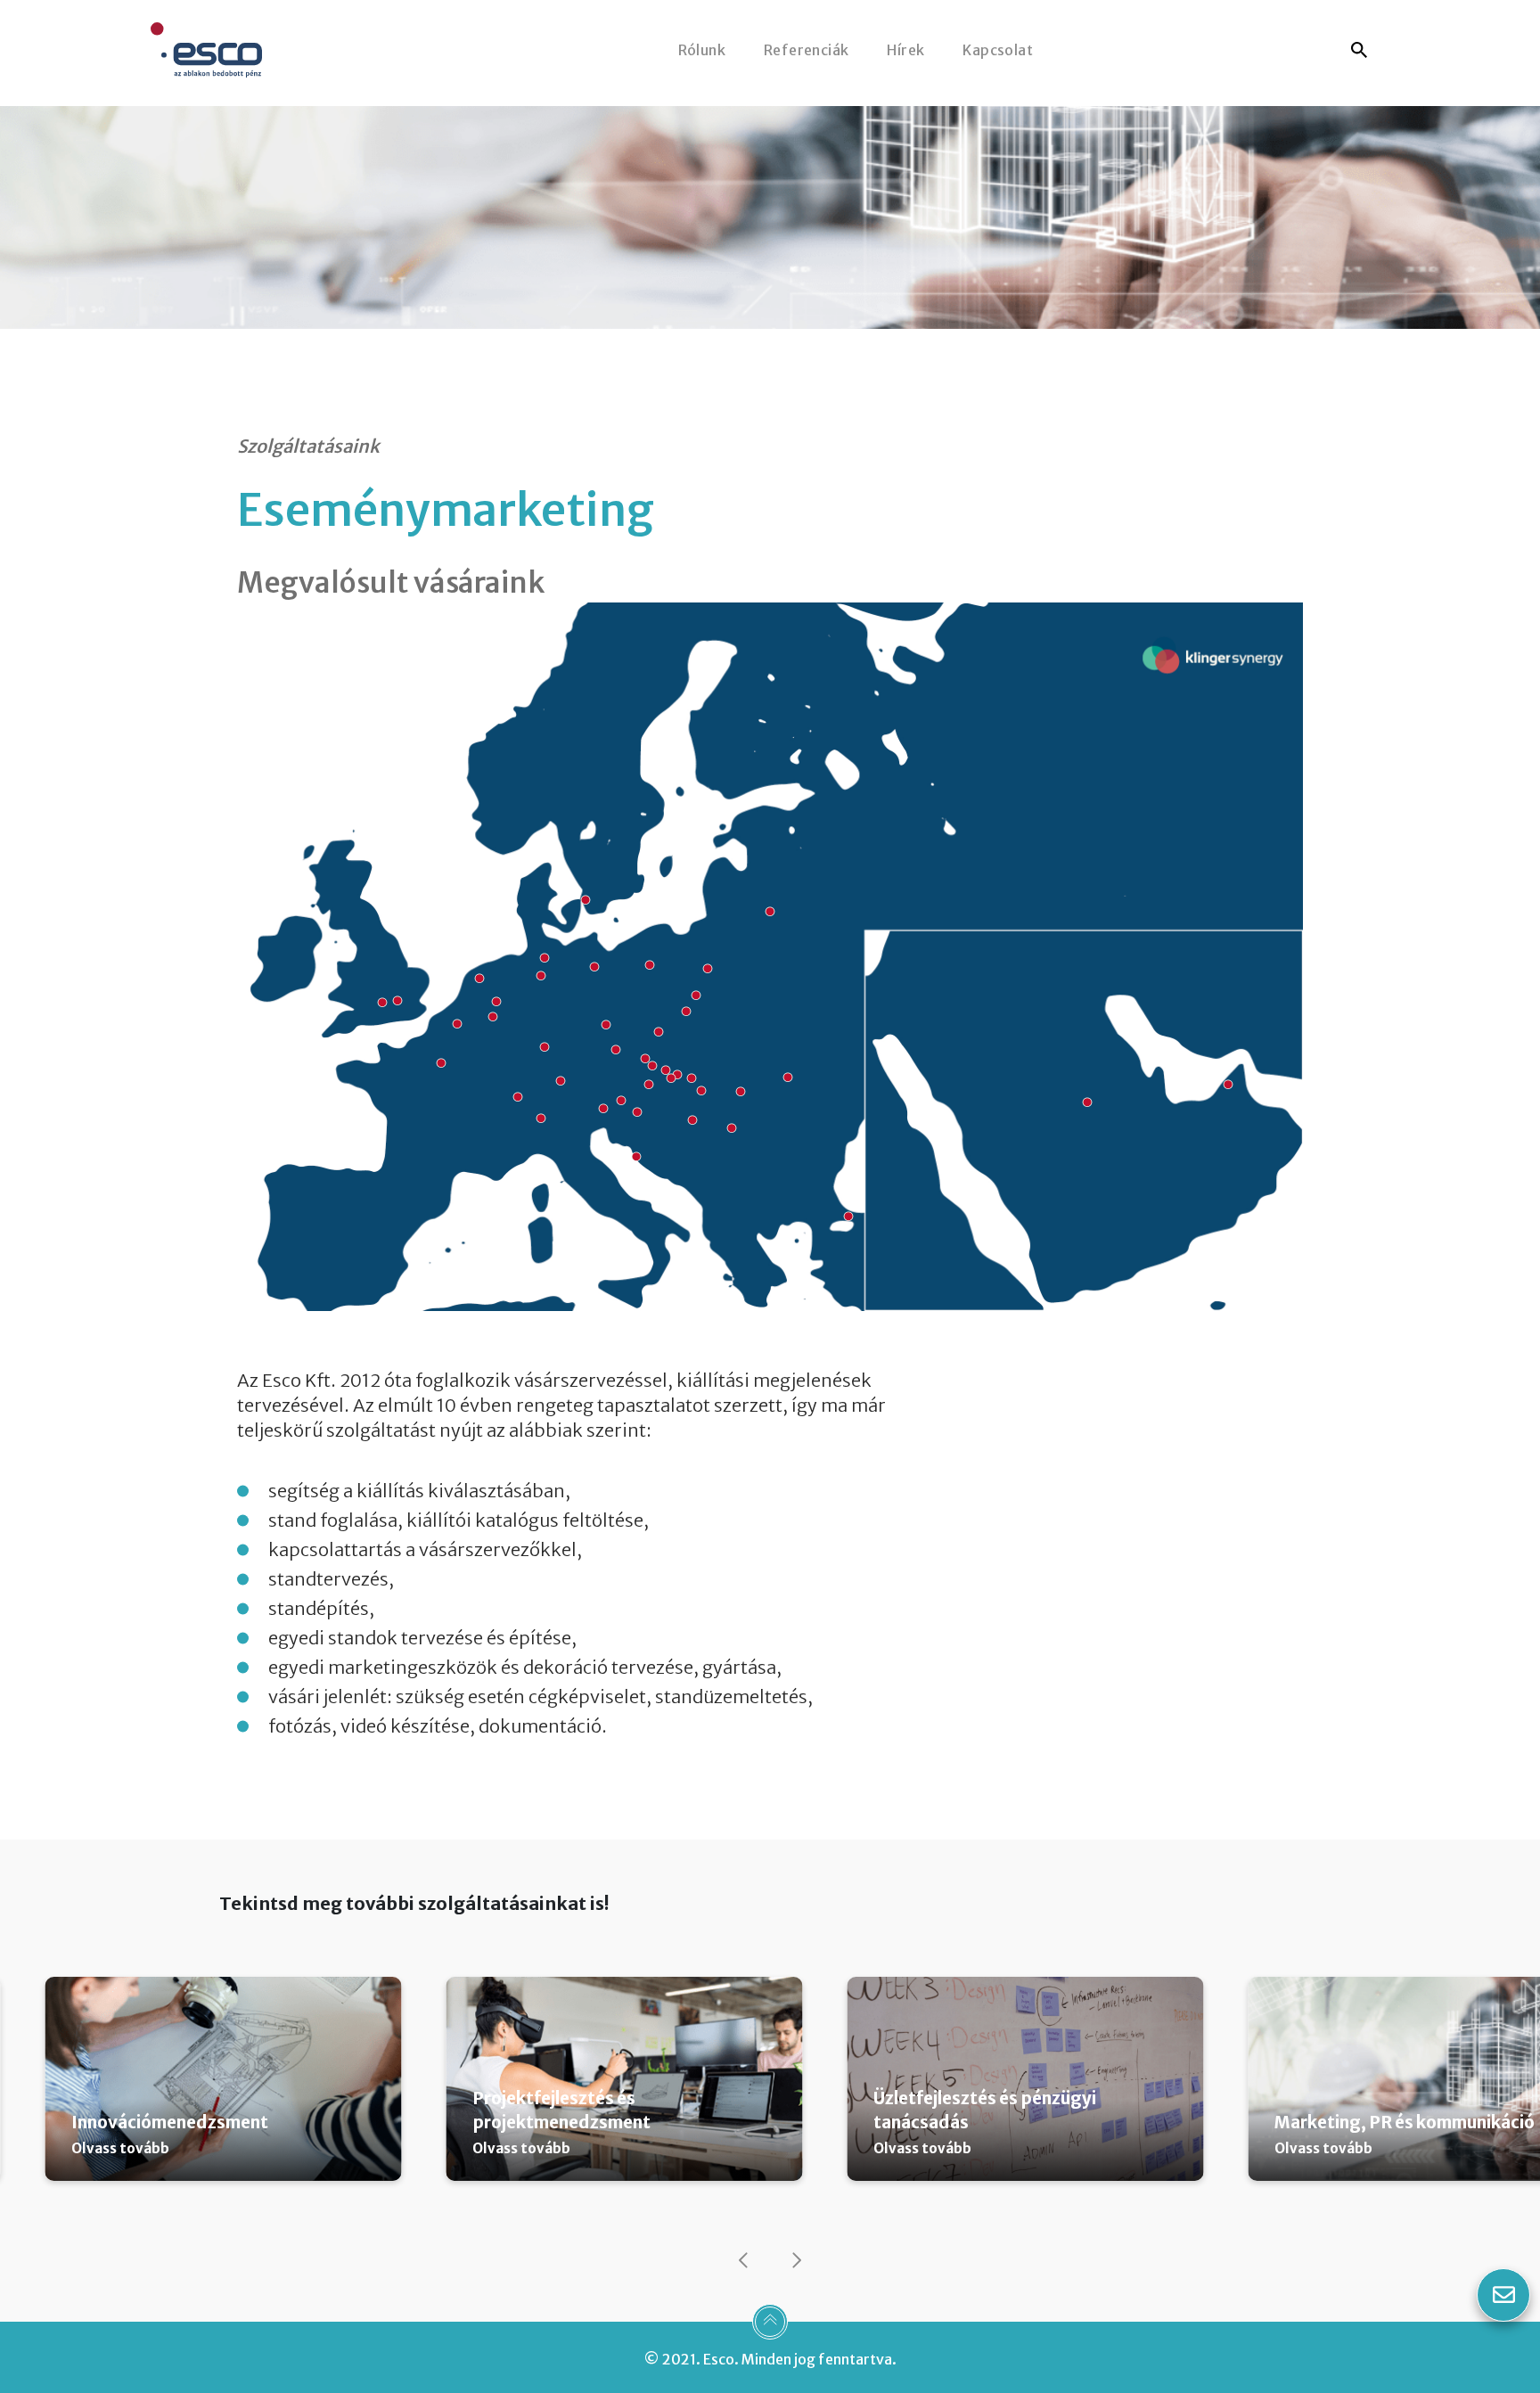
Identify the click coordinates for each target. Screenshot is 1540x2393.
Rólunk (702, 50)
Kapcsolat (998, 50)
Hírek (905, 50)
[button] (743, 2260)
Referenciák (806, 50)
